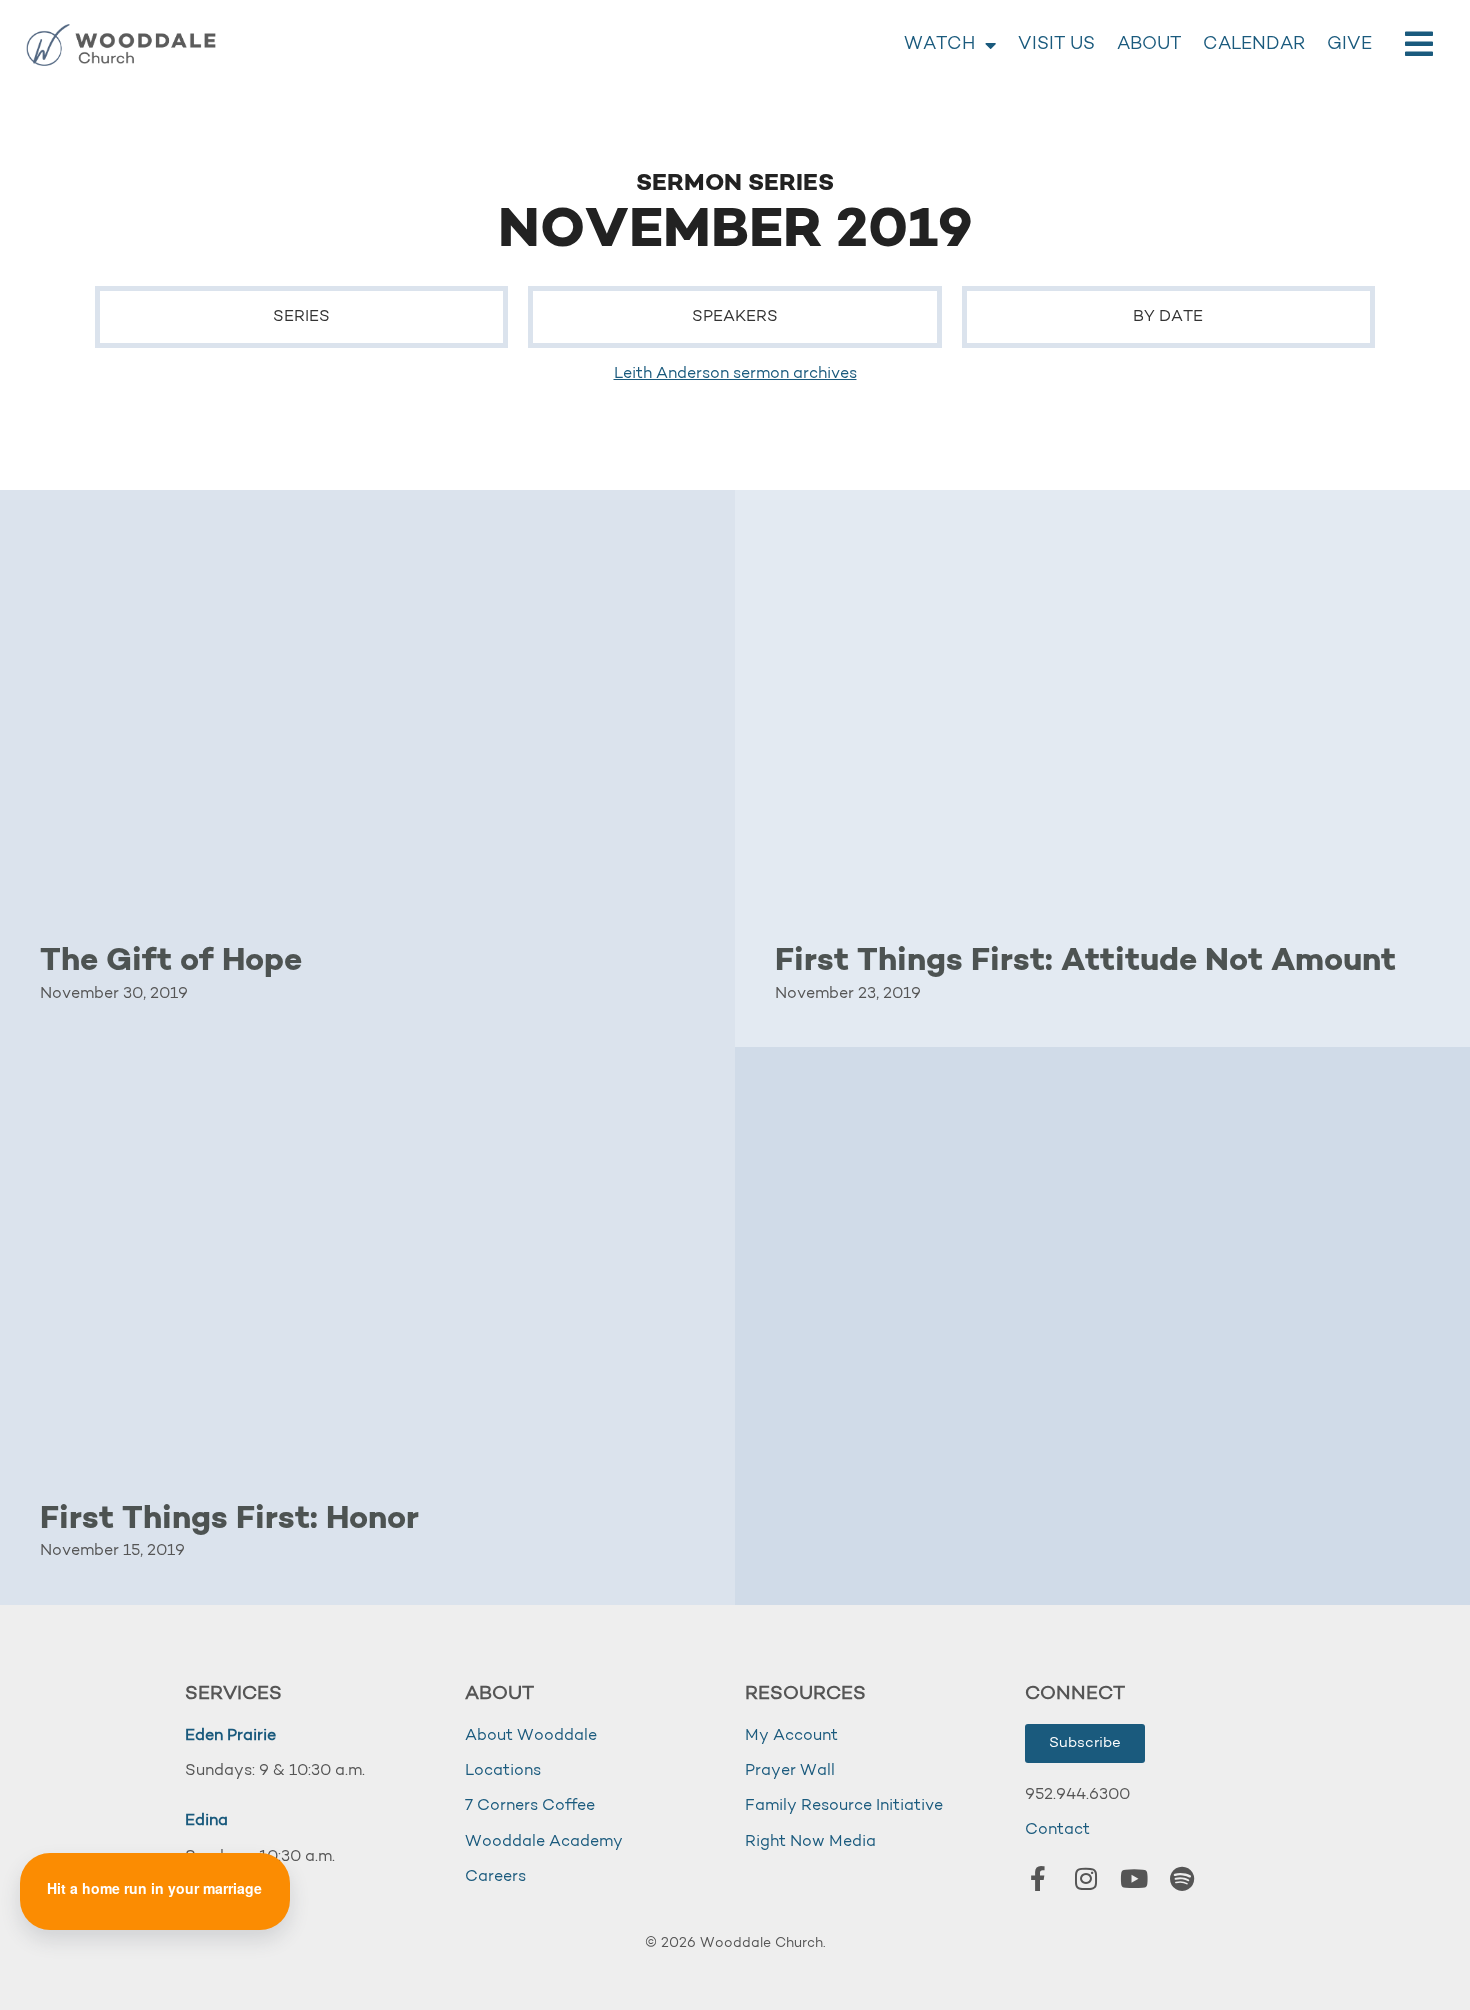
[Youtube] (1134, 1878)
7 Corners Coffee (530, 1806)
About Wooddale (531, 1736)
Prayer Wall (790, 1771)
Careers (495, 1877)
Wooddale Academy (544, 1842)
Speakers (735, 317)
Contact (1057, 1830)
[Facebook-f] (1038, 1878)
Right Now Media (810, 1842)
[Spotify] (1182, 1878)
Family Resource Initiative (844, 1806)
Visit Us (1056, 45)
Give (1349, 45)
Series (301, 317)
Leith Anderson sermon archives (735, 374)
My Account (791, 1736)
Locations (503, 1771)
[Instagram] (1086, 1878)
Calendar (1254, 45)
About (1149, 45)
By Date (1168, 317)
